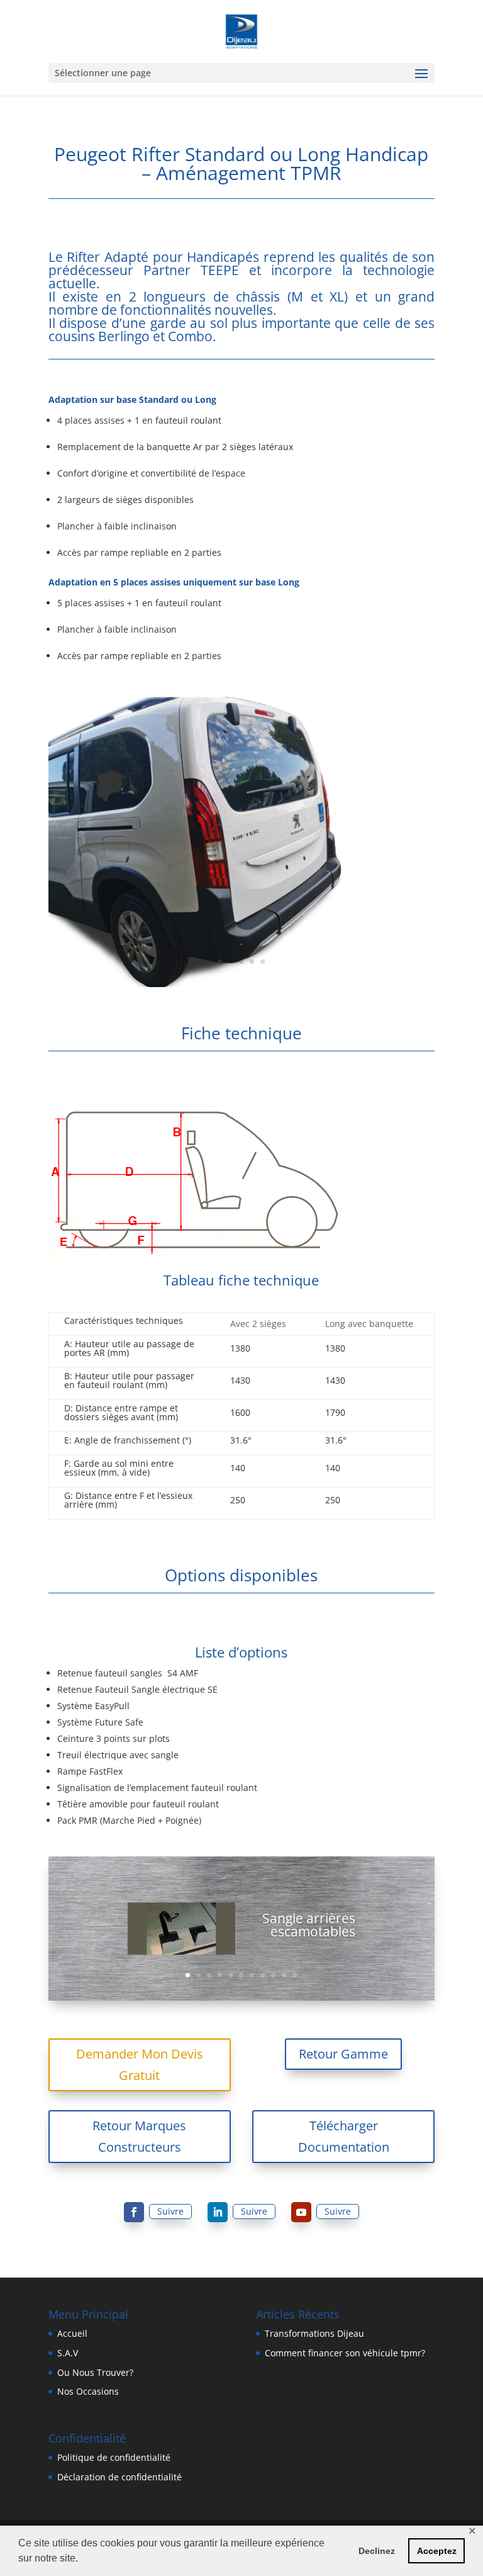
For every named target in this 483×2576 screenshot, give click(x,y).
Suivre (170, 2211)
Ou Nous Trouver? (95, 2372)
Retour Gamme (343, 2054)
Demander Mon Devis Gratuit (140, 2065)
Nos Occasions (88, 2391)
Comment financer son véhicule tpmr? (345, 2353)
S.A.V (68, 2353)
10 (284, 1975)
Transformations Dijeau (314, 2333)
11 (295, 1975)
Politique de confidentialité (114, 2457)
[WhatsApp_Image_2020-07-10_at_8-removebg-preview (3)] (241, 984)
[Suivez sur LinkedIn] (218, 2212)
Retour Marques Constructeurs (139, 2136)
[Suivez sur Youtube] (301, 2212)
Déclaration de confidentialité (119, 2477)
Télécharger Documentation (344, 2136)
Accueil (72, 2333)
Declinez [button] (377, 2551)
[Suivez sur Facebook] (134, 2212)
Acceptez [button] (437, 2551)
